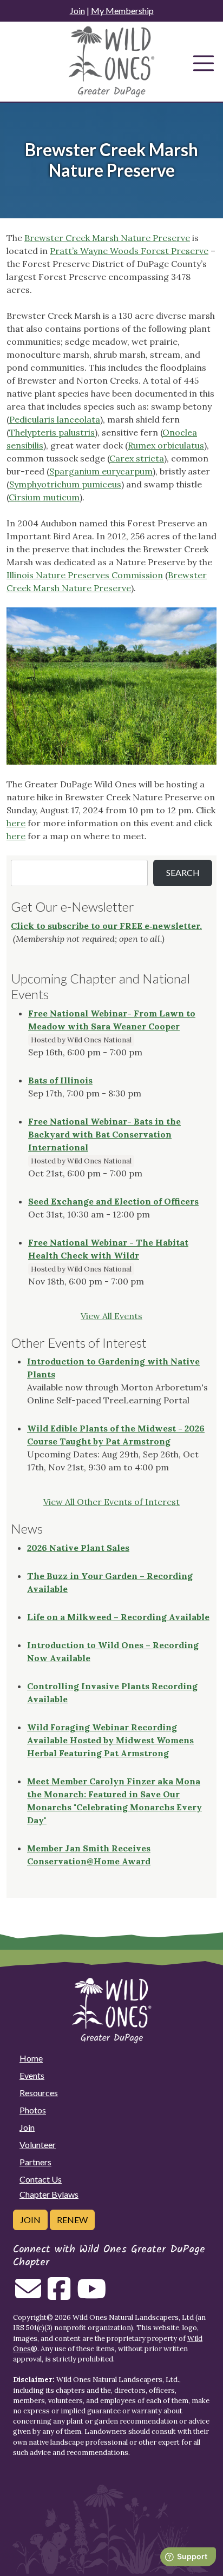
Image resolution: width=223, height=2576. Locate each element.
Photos (33, 2110)
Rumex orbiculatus (166, 445)
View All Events (111, 1316)
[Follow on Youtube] (91, 2295)
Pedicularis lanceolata (55, 419)
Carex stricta (137, 458)
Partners (35, 2162)
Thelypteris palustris (52, 432)
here (16, 823)
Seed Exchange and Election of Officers (113, 1201)
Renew (72, 2220)
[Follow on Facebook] (59, 2295)
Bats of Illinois (60, 1080)
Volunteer (38, 2145)
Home (31, 2058)
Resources (39, 2093)
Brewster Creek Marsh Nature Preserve (107, 238)
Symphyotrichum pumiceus (65, 484)
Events (32, 2075)
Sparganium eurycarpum (101, 471)
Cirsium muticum (44, 497)
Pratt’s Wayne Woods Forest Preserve (129, 251)
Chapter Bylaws (49, 2194)
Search (183, 872)
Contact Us (41, 2179)
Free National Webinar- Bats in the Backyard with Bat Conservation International (104, 1134)
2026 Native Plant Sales (78, 1548)
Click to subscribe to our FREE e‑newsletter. (106, 926)
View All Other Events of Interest (111, 1502)
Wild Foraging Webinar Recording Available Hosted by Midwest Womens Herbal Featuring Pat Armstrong (110, 1740)
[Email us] (28, 2295)
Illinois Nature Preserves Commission (85, 575)
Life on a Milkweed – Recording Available (118, 1617)
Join (77, 11)
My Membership (122, 11)
